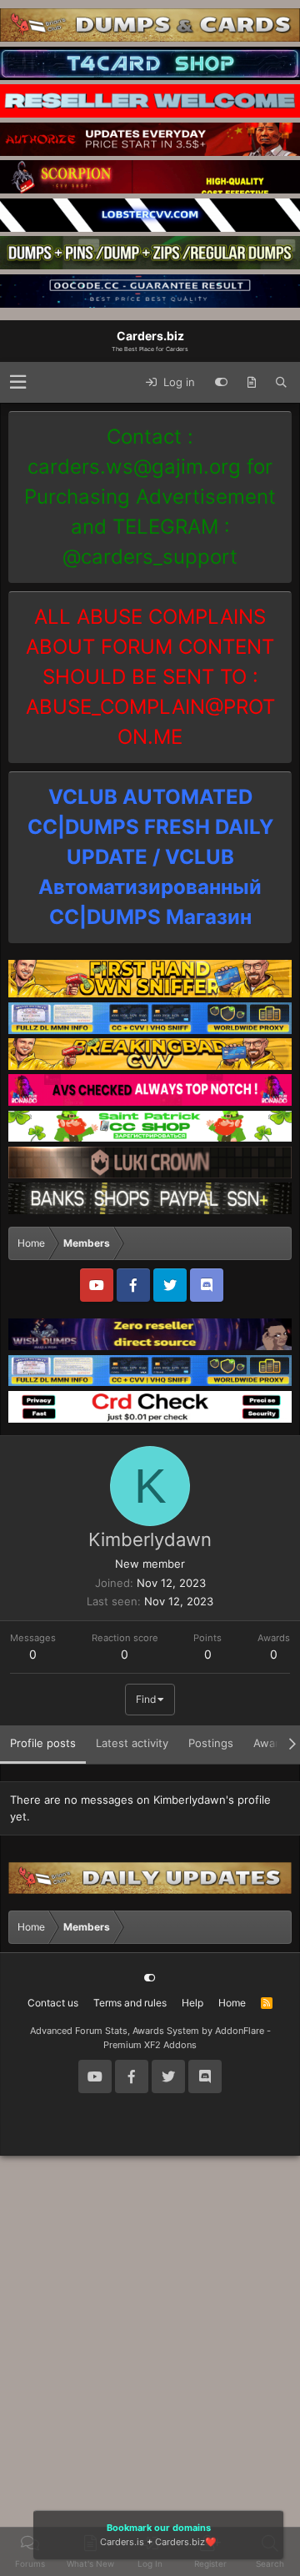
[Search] (281, 383)
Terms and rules (130, 2003)
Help (192, 2003)
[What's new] (252, 383)
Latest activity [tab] (132, 1743)
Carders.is (122, 2542)
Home (232, 2003)
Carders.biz (180, 2542)
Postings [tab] (211, 1743)
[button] (18, 382)
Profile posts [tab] (43, 1743)
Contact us (53, 2003)
